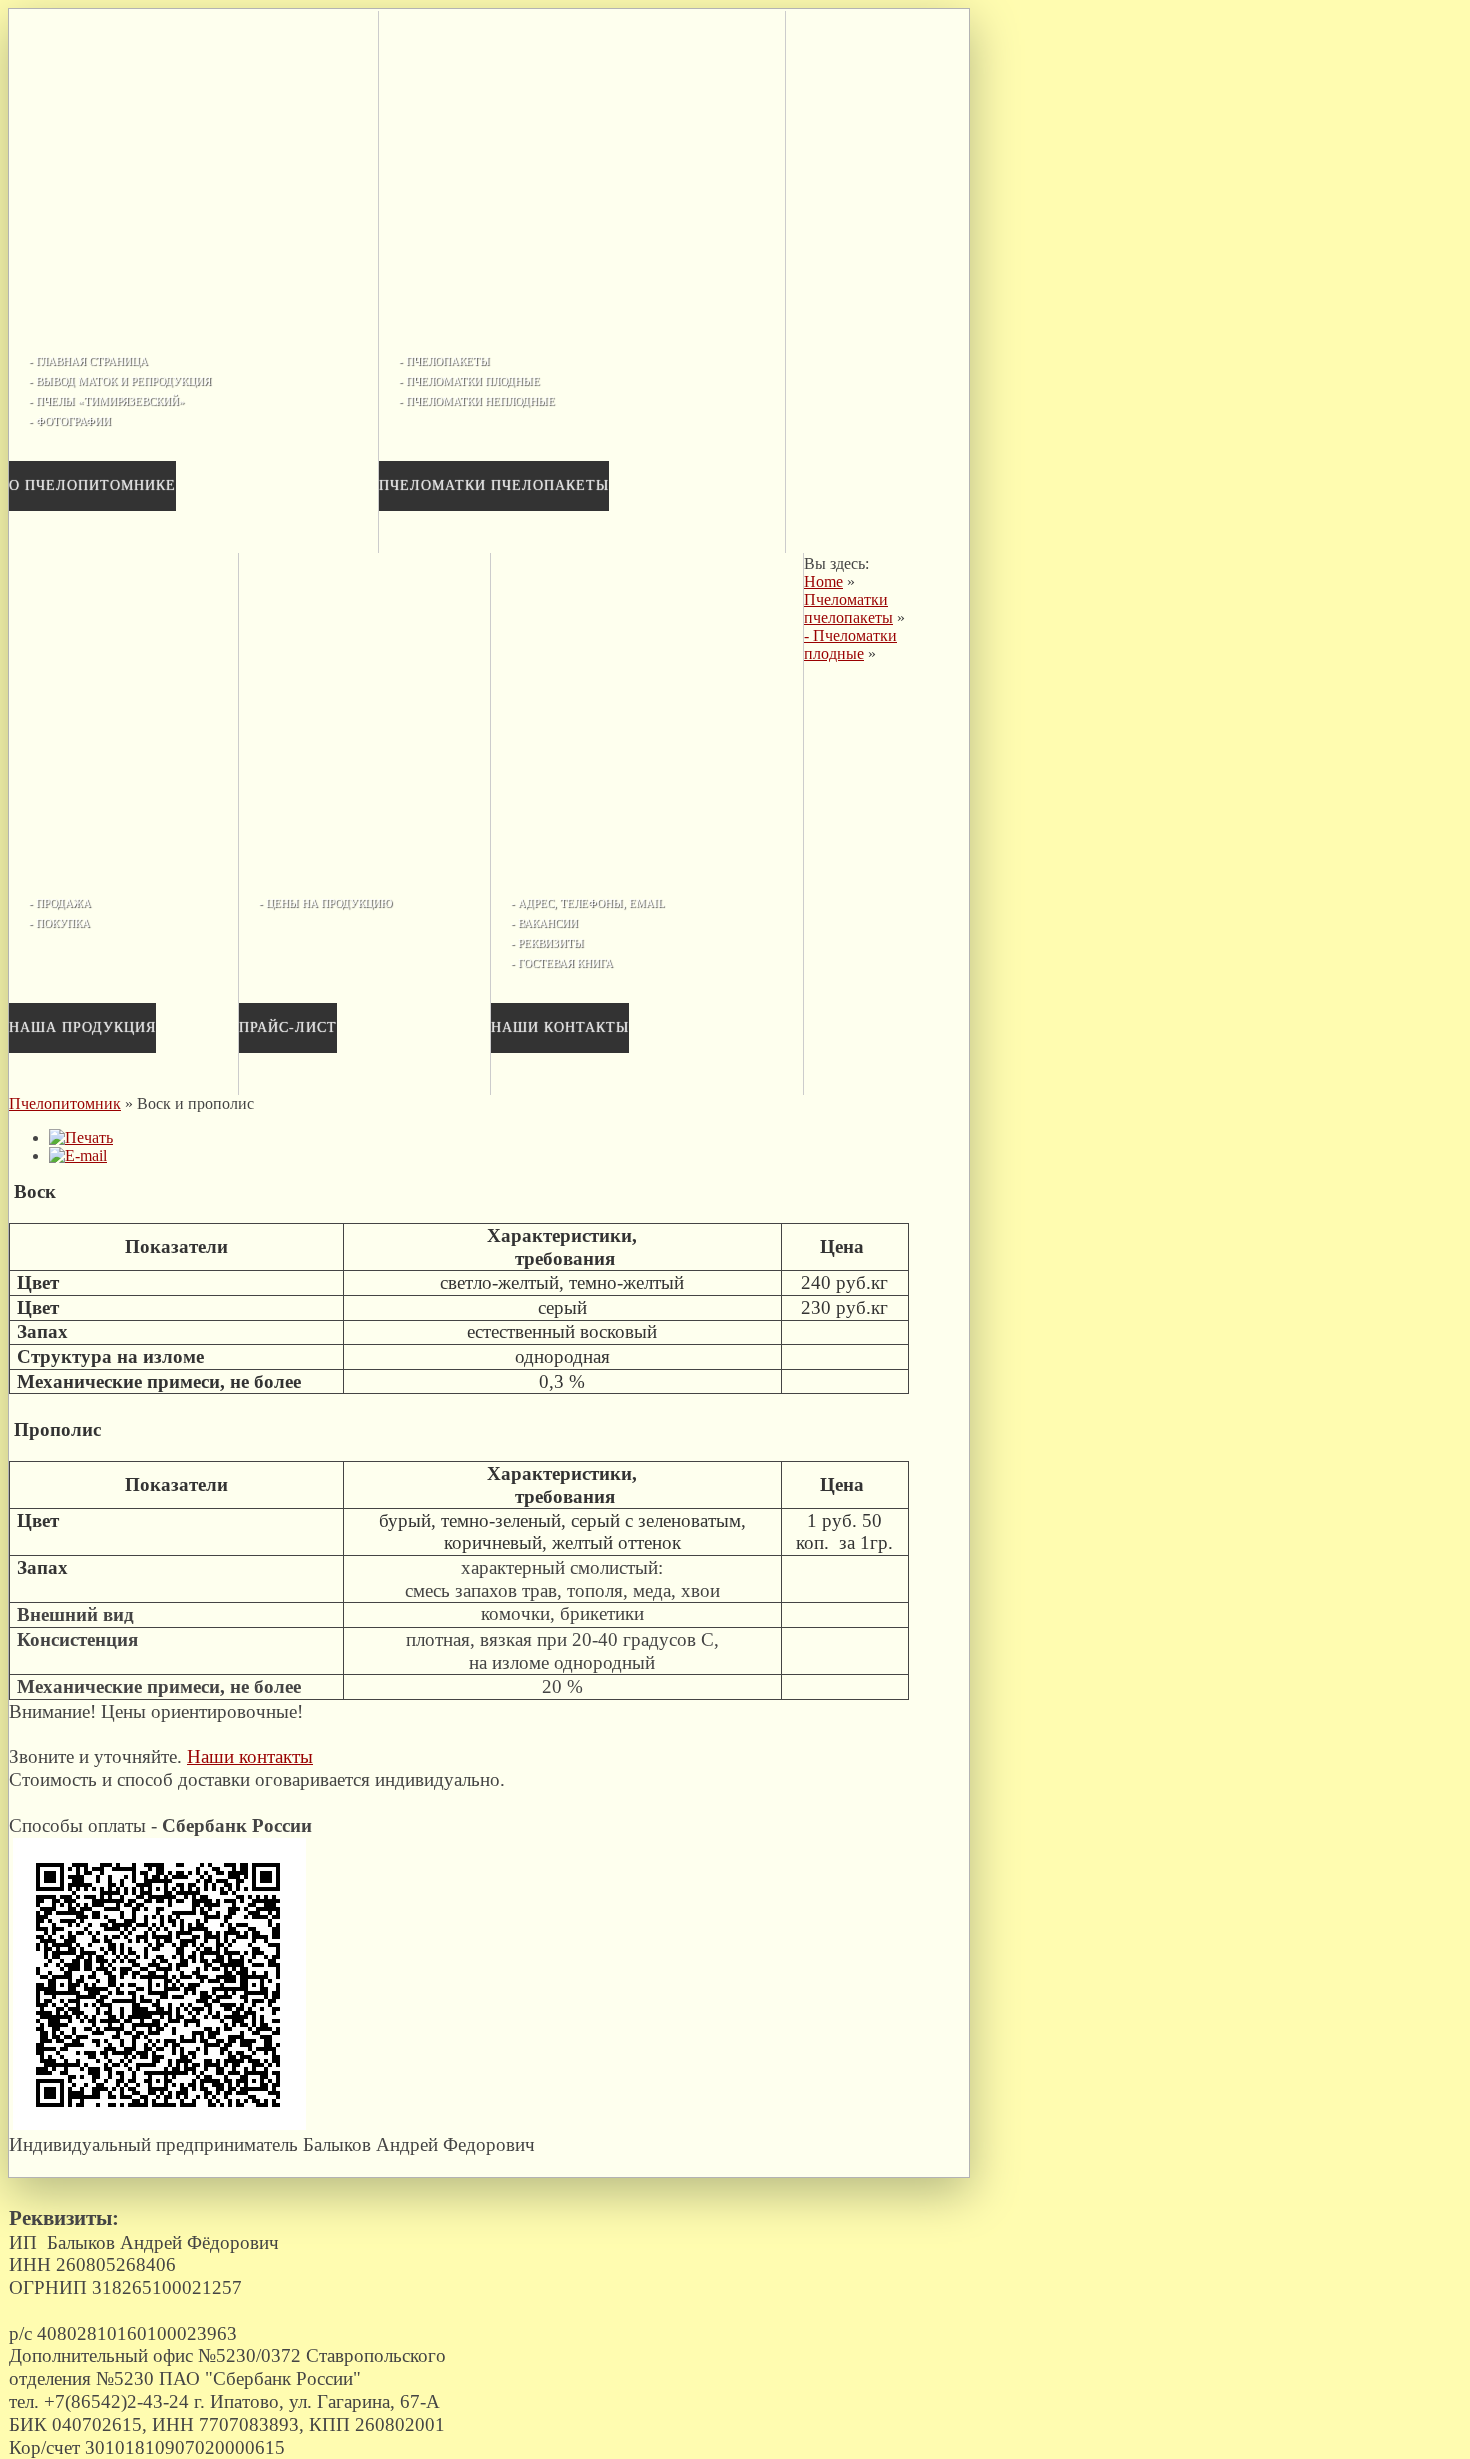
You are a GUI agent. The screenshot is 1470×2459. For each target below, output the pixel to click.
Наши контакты (560, 1027)
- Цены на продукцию (325, 903)
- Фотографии (70, 421)
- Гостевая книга (562, 963)
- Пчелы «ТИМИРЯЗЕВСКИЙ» (107, 401)
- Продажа (60, 903)
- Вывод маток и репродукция (120, 381)
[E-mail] (78, 1155)
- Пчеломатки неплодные (477, 401)
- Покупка (59, 923)
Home (823, 581)
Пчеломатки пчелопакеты (494, 485)
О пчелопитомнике (92, 485)
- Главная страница (88, 361)
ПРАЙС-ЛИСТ (288, 1027)
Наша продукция (82, 1027)
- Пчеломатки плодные (469, 381)
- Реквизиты (547, 943)
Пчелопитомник (65, 1103)
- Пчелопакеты (444, 361)
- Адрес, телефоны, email (588, 903)
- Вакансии (544, 923)
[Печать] (81, 1137)
